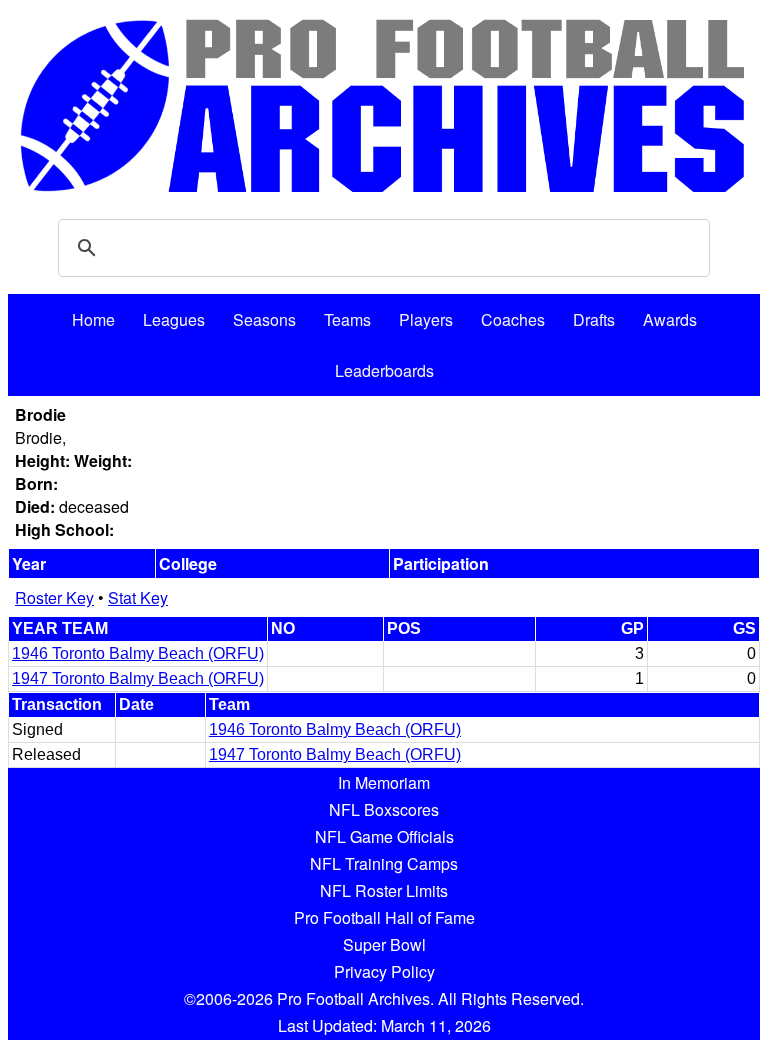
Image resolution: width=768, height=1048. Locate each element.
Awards (670, 319)
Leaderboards (384, 370)
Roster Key (54, 597)
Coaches (513, 319)
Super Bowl (384, 944)
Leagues (174, 319)
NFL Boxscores (384, 809)
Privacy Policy (384, 971)
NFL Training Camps (384, 863)
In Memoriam (384, 782)
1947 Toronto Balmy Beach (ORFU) (138, 678)
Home (93, 319)
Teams (347, 319)
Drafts (594, 319)
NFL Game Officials (384, 836)
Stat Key (138, 597)
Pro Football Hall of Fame (384, 917)
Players (426, 319)
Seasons (264, 319)
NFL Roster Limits (384, 890)
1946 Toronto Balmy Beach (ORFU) (138, 653)
